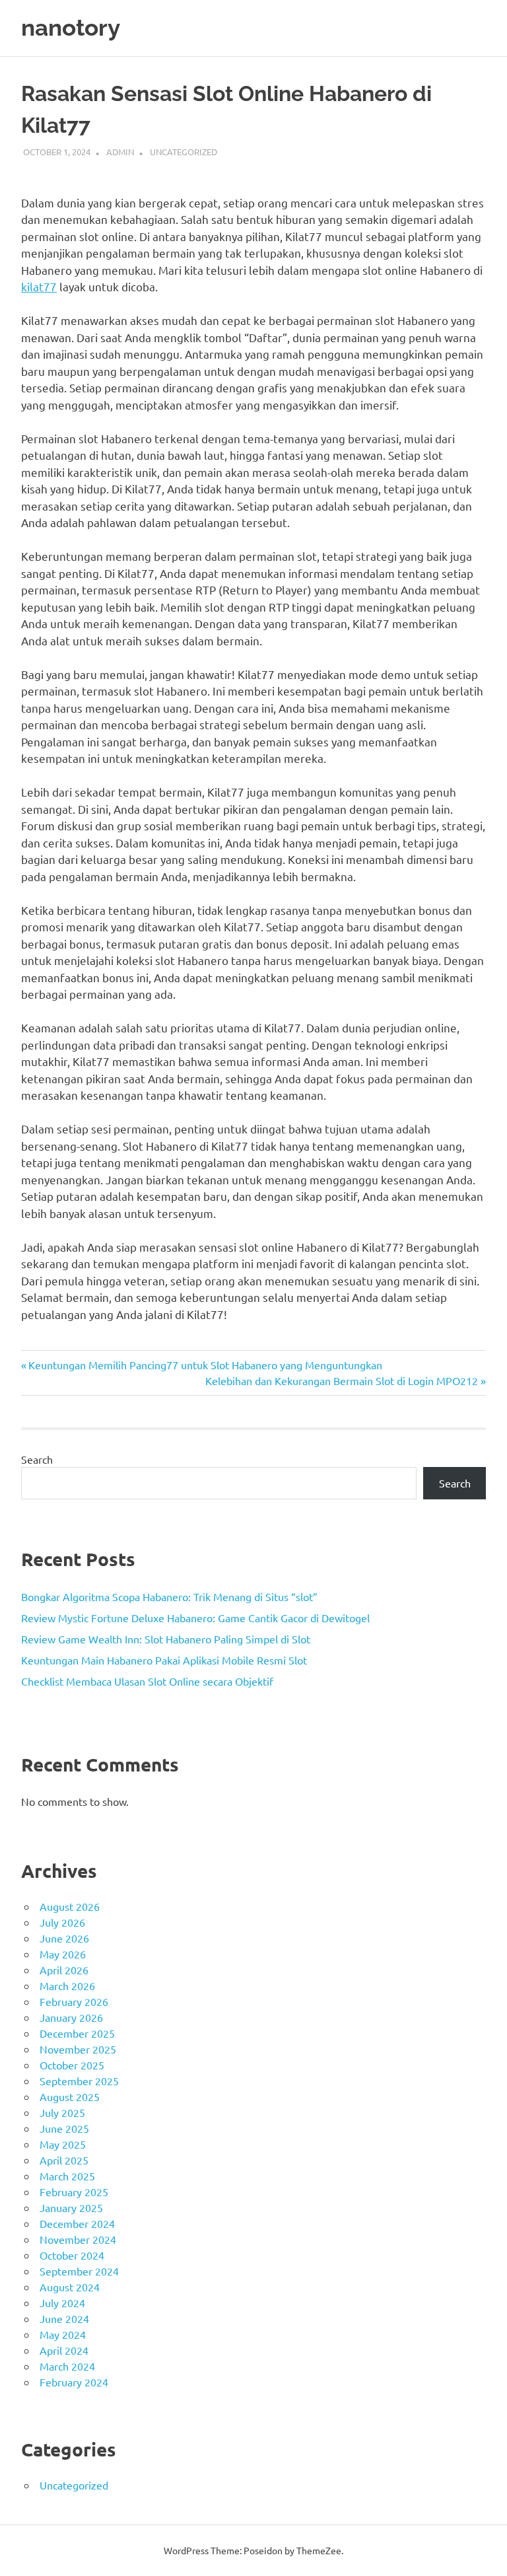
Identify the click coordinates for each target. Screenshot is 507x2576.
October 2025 (72, 2065)
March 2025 (67, 2176)
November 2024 (78, 2239)
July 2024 (62, 2303)
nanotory (71, 27)
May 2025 (63, 2144)
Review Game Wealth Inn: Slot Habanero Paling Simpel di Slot (166, 1639)
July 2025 (62, 2112)
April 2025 (64, 2160)
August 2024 (70, 2287)
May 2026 (63, 1954)
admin (120, 152)
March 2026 (67, 1986)
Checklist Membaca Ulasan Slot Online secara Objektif (147, 1681)
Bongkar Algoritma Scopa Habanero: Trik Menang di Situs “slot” (169, 1596)
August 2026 (70, 1906)
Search (37, 1459)
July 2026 (62, 1922)
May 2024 (63, 2334)
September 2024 (79, 2271)
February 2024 (74, 2382)
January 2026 (71, 2017)
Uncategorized (184, 152)
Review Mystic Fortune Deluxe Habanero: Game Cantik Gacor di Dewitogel (195, 1618)
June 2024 (64, 2318)
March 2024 (67, 2366)
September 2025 (79, 2081)
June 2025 (64, 2128)
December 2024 (77, 2223)
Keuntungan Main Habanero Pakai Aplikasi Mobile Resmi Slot (164, 1660)
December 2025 (77, 2033)
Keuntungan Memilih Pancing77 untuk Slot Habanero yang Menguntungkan (205, 1365)
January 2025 (71, 2207)
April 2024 (64, 2350)
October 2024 (72, 2255)
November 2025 (78, 2049)
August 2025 (70, 2096)
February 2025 (74, 2192)
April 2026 (64, 1970)
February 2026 (74, 2001)
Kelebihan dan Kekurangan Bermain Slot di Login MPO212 (342, 1380)
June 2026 (64, 1938)
